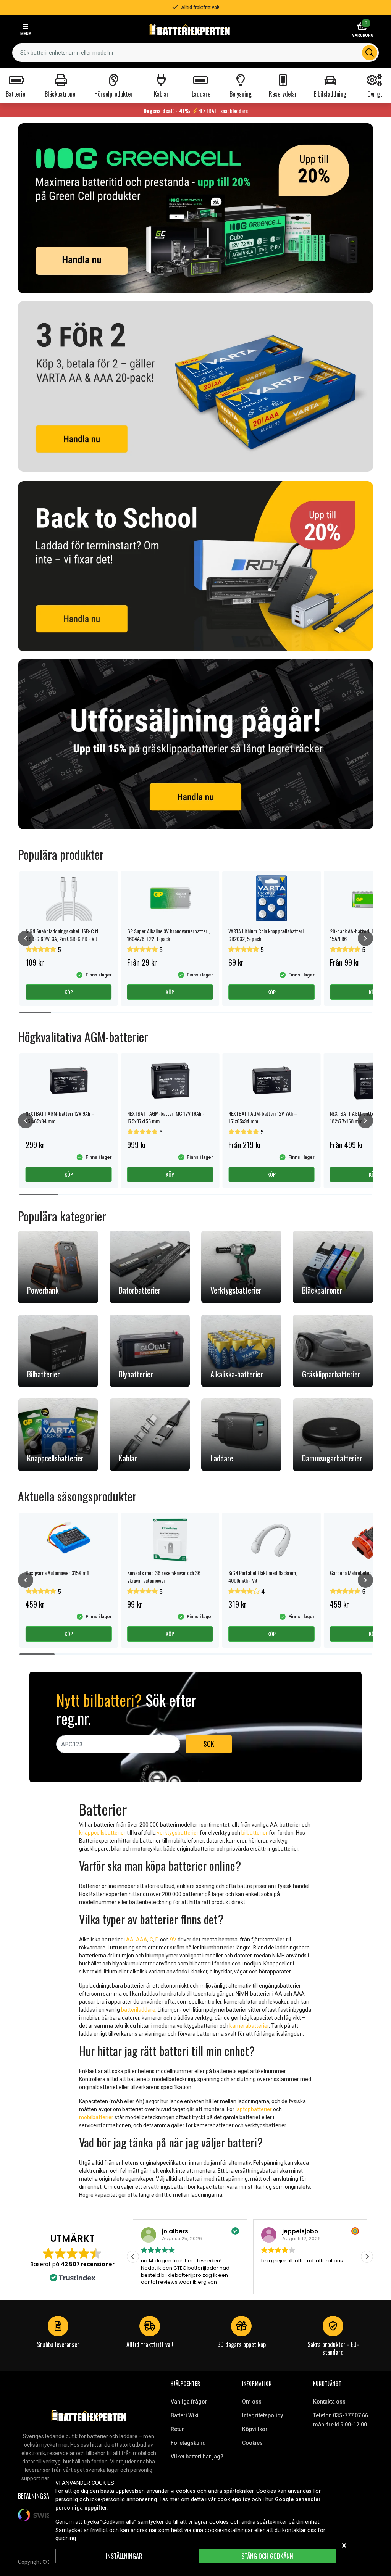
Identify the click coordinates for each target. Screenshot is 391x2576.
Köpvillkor (255, 2429)
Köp (69, 992)
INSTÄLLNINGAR (124, 2556)
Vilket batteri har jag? (197, 2457)
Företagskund (188, 2443)
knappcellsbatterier (102, 1833)
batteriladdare (138, 2010)
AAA (142, 1940)
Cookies (252, 2443)
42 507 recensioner (88, 2264)
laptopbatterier (254, 2109)
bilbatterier (254, 1833)
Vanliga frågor (189, 2402)
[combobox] (195, 53)
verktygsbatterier (178, 1833)
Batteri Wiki (185, 2415)
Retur (177, 2429)
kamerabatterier (249, 2026)
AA (130, 1940)
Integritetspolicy (263, 2415)
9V (173, 1940)
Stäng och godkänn (267, 2556)
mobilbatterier (96, 2117)
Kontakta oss (329, 2402)
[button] (367, 2257)
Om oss (252, 2402)
